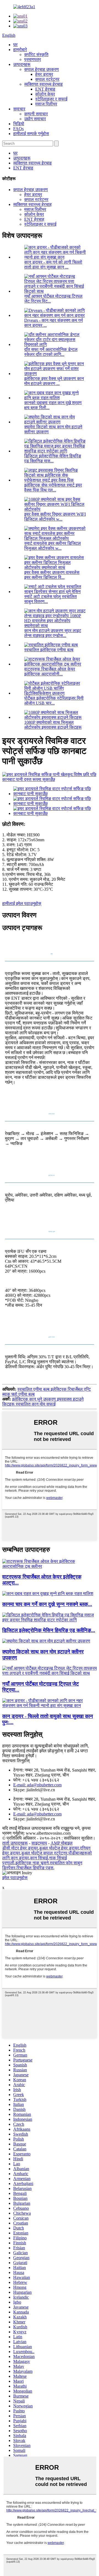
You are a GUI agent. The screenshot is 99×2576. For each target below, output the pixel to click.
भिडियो (19, 124)
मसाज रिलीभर (46, 104)
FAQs (18, 129)
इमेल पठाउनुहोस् (15, 1878)
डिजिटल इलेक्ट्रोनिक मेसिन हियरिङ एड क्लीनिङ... (49, 1630)
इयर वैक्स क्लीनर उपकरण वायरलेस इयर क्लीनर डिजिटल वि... (52, 575)
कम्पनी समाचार (36, 114)
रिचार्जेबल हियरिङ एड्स (35, 1868)
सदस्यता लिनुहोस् (16, 1761)
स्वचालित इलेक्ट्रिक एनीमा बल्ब (49, 650)
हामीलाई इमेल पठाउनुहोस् (22, 903)
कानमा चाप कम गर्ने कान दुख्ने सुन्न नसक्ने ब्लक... (47, 1604)
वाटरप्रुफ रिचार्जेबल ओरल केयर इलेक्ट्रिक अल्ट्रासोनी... (50, 671)
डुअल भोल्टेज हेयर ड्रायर (59, 1848)
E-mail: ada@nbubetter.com (37, 1785)
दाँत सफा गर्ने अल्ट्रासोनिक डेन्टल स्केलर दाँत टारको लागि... (51, 352)
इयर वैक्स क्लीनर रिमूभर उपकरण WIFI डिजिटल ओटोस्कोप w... (55, 517)
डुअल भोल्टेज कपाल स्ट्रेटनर (44, 1853)
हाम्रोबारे (20, 50)
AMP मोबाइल (62, 1843)
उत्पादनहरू (22, 64)
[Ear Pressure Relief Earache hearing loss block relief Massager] (48, 1593)
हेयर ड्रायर (44, 74)
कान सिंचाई (39, 1858)
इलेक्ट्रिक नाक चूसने (32, 1863)
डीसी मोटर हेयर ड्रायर (20, 1848)
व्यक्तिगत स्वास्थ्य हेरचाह (43, 84)
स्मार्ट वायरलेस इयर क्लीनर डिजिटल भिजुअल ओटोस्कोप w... (53, 546)
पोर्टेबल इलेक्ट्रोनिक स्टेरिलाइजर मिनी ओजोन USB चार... (54, 701)
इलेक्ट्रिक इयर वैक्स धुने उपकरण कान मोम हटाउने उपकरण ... (54, 381)
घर (15, 45)
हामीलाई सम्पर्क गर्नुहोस (31, 134)
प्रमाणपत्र (33, 59)
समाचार (19, 109)
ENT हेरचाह (45, 89)
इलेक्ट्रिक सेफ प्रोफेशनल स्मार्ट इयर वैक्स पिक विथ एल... (53, 487)
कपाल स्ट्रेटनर (47, 79)
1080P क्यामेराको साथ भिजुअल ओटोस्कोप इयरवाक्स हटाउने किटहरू (53, 725)
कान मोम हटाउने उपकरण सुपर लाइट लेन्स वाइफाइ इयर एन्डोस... (53, 633)
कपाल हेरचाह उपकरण (42, 69)
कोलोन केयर (45, 94)
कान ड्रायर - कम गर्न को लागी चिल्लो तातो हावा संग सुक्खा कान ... (53, 265)
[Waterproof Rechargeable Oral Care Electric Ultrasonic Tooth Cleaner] (50, 1566)
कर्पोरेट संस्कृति (36, 55)
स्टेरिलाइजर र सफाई (51, 99)
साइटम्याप (39, 1843)
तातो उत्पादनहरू (15, 1843)
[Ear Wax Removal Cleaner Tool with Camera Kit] (46, 1641)
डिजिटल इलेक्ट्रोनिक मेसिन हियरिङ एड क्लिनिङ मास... (53, 458)
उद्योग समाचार (35, 119)
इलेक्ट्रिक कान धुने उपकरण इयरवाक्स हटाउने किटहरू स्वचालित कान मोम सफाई (43, 1402)
